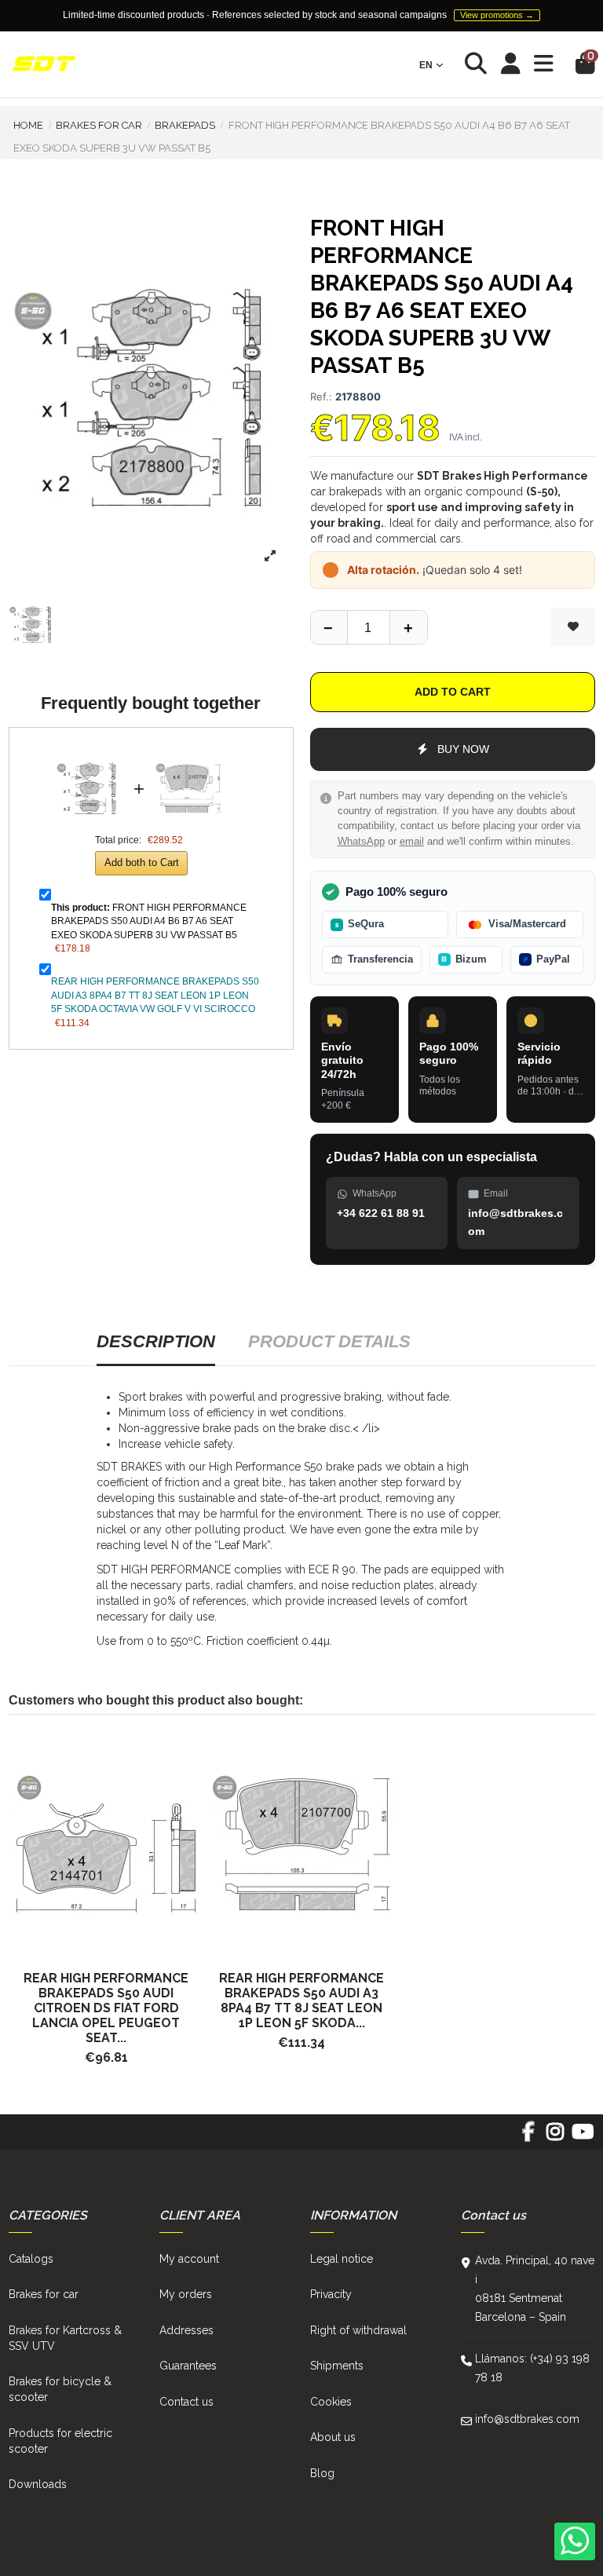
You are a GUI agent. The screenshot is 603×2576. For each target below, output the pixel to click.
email (412, 842)
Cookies (331, 2402)
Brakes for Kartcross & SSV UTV (65, 2338)
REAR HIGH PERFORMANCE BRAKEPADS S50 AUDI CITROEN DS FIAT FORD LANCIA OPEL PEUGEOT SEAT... (106, 2008)
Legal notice (342, 2259)
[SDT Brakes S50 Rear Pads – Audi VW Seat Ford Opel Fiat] (106, 1845)
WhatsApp (361, 842)
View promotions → (497, 15)
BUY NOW (463, 749)
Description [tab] (156, 1341)
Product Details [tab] (329, 1341)
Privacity (331, 2294)
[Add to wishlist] (573, 627)
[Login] (511, 65)
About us (333, 2437)
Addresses (186, 2330)
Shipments (337, 2366)
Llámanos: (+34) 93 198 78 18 (532, 2368)
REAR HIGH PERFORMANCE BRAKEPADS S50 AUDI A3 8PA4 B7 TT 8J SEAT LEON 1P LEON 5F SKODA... (301, 2001)
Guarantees (188, 2366)
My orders (186, 2294)
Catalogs (31, 2259)
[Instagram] (555, 2137)
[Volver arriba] (408, 627)
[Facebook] (528, 2137)
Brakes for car (44, 2294)
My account (189, 2259)
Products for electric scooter (60, 2441)
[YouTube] (582, 2137)
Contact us (186, 2402)
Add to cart (453, 692)
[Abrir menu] (544, 64)
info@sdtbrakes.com (527, 2419)
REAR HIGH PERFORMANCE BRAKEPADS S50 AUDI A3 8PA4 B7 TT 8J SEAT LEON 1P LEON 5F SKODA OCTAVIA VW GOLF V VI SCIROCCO (155, 995)
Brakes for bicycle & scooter (60, 2389)
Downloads (38, 2484)
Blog (322, 2473)
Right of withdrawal (358, 2330)
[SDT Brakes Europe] (44, 65)
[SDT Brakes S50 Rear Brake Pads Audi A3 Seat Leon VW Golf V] (302, 1845)
